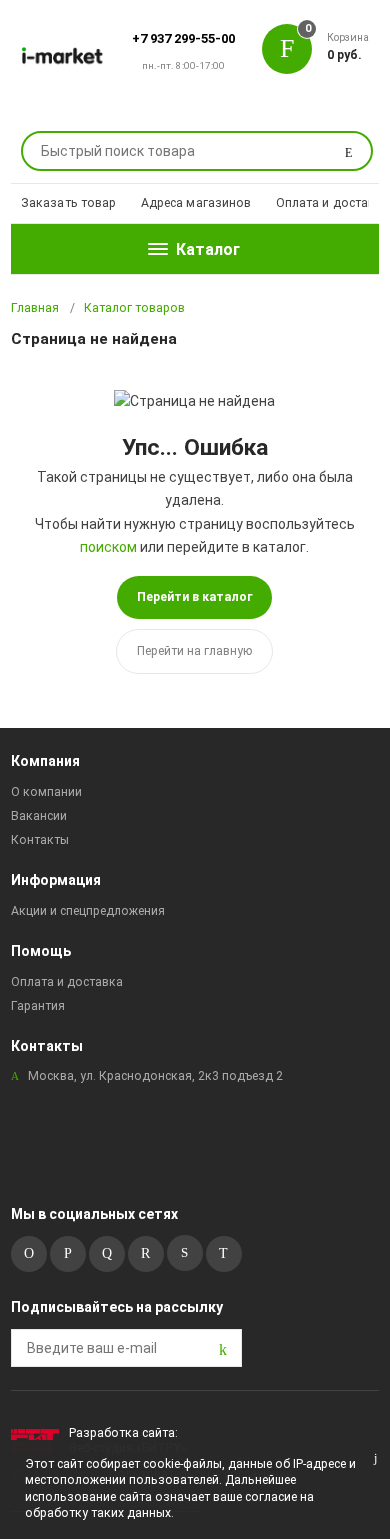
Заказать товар (69, 203)
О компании (46, 792)
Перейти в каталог (194, 597)
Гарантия (38, 1006)
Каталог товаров (134, 308)
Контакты (40, 840)
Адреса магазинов (196, 203)
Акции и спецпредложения (88, 911)
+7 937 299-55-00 (183, 38)
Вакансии (39, 816)
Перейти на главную (194, 651)
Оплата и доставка (333, 203)
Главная (35, 308)
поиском (108, 547)
